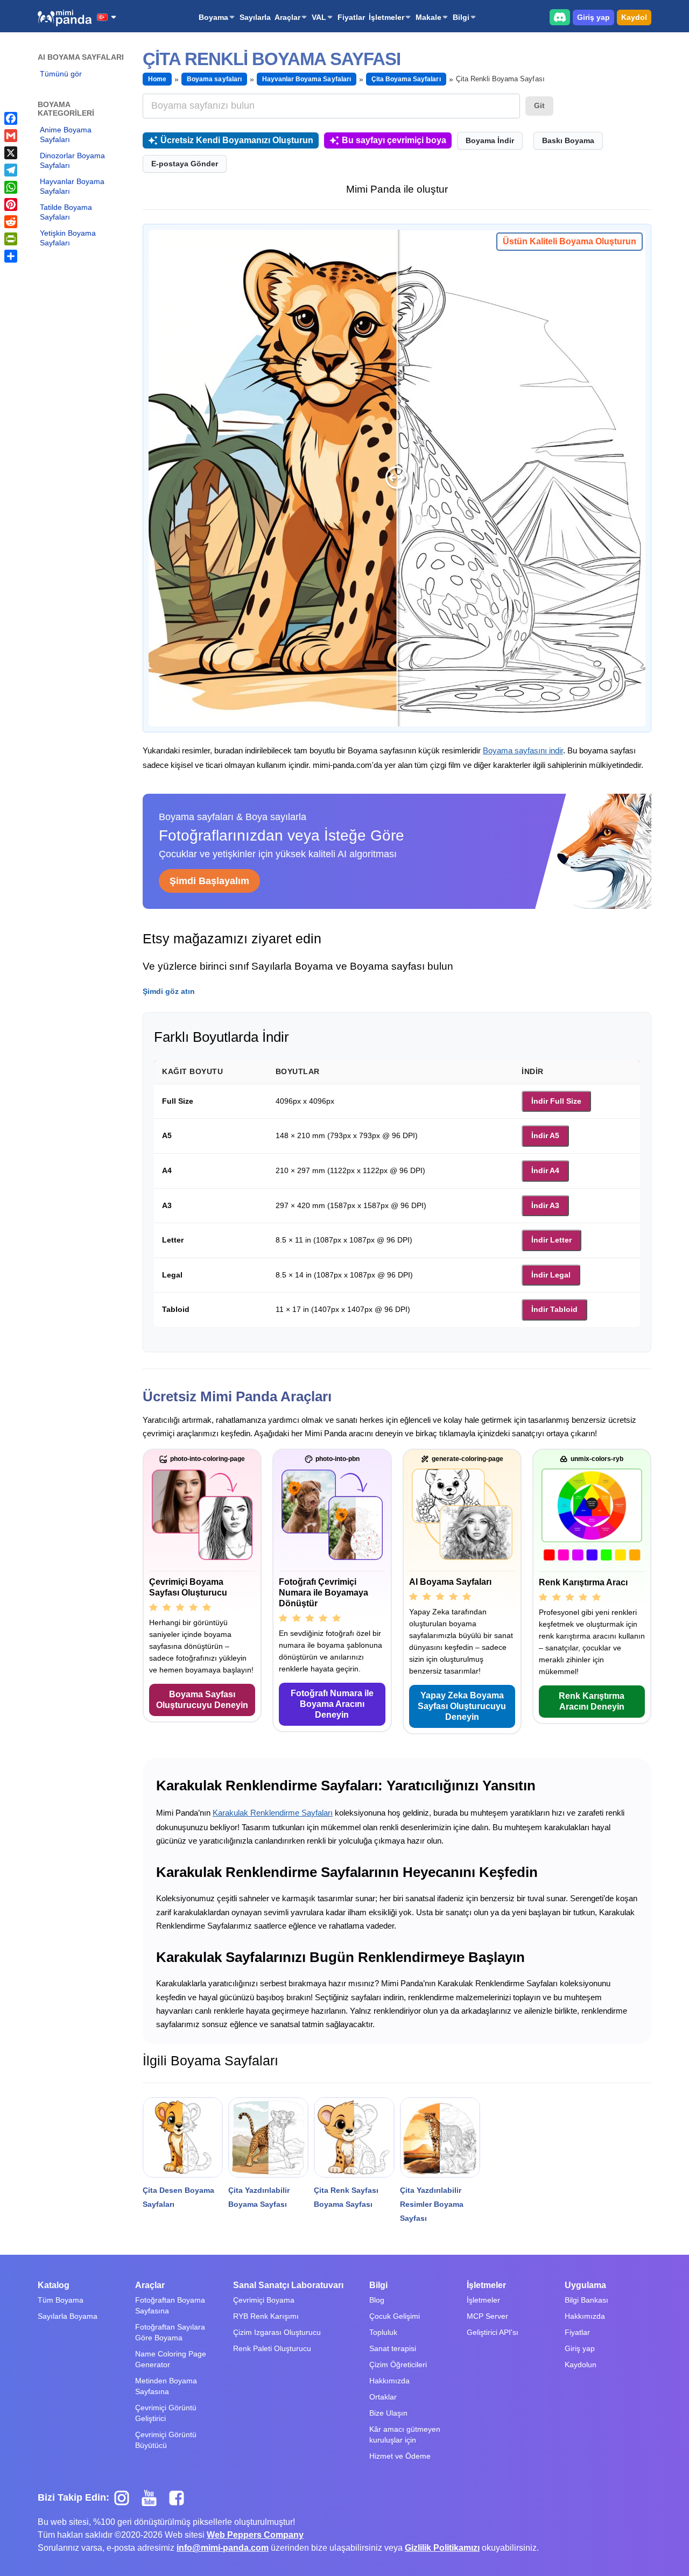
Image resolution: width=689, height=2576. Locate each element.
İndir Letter (551, 1240)
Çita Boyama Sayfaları (406, 79)
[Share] (11, 256)
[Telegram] (11, 170)
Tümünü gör (61, 74)
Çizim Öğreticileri (398, 2365)
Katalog (54, 2285)
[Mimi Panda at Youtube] (153, 2497)
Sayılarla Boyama (68, 2316)
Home (157, 79)
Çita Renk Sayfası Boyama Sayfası (346, 2197)
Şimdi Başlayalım (209, 881)
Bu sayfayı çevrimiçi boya (394, 140)
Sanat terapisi (393, 2348)
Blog (377, 2300)
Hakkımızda (389, 2381)
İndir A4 (545, 1170)
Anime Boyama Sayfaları (66, 135)
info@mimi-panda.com (223, 2548)
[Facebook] (11, 118)
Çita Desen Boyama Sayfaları (178, 2197)
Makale (428, 17)
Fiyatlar (351, 17)
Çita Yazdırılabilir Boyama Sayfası (259, 2197)
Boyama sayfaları (214, 79)
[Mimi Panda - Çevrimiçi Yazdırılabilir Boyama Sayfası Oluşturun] (65, 18)
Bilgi (461, 17)
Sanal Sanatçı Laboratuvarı (288, 2285)
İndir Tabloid (554, 1309)
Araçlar (287, 17)
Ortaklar (383, 2397)
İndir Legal (551, 1275)
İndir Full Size (556, 1101)
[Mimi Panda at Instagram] (126, 2497)
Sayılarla (255, 17)
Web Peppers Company (255, 2535)
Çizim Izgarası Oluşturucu (277, 2332)
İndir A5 (545, 1135)
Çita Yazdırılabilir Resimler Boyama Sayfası (432, 2204)
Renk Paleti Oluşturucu (272, 2348)
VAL (319, 17)
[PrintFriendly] (11, 239)
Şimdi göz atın (169, 991)
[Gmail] (11, 136)
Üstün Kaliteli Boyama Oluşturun (570, 241)
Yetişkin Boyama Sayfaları (68, 238)
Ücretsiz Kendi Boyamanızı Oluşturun (237, 140)
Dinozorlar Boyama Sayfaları (72, 160)
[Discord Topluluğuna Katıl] (560, 17)
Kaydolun (581, 2365)
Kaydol (634, 17)
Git (539, 105)
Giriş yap (593, 17)
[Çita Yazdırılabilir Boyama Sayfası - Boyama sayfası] (268, 2137)
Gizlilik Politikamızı (442, 2548)
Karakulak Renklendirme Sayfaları (273, 1813)
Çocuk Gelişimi (395, 2316)
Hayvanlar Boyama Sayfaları (72, 186)
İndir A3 (545, 1205)
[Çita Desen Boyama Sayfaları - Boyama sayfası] (183, 2137)
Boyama (213, 17)
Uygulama (585, 2285)
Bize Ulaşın (388, 2413)
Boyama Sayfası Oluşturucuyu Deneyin (202, 1700)
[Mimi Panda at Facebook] (179, 2497)
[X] (11, 153)
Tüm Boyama (61, 2300)
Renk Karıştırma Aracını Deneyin (592, 1701)
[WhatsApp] (11, 187)
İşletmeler (386, 17)
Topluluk (383, 2332)
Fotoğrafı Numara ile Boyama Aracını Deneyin (332, 1704)
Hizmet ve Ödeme (400, 2456)
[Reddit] (11, 222)
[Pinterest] (11, 204)
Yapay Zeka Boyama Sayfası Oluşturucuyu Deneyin (462, 1706)
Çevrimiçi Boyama (264, 2300)
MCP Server (487, 2316)
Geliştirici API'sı (493, 2332)
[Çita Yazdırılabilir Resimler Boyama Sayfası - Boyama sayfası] (440, 2137)
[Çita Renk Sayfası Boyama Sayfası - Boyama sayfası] (354, 2137)
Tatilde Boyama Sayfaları (66, 212)
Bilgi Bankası (586, 2300)
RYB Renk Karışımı (266, 2316)
